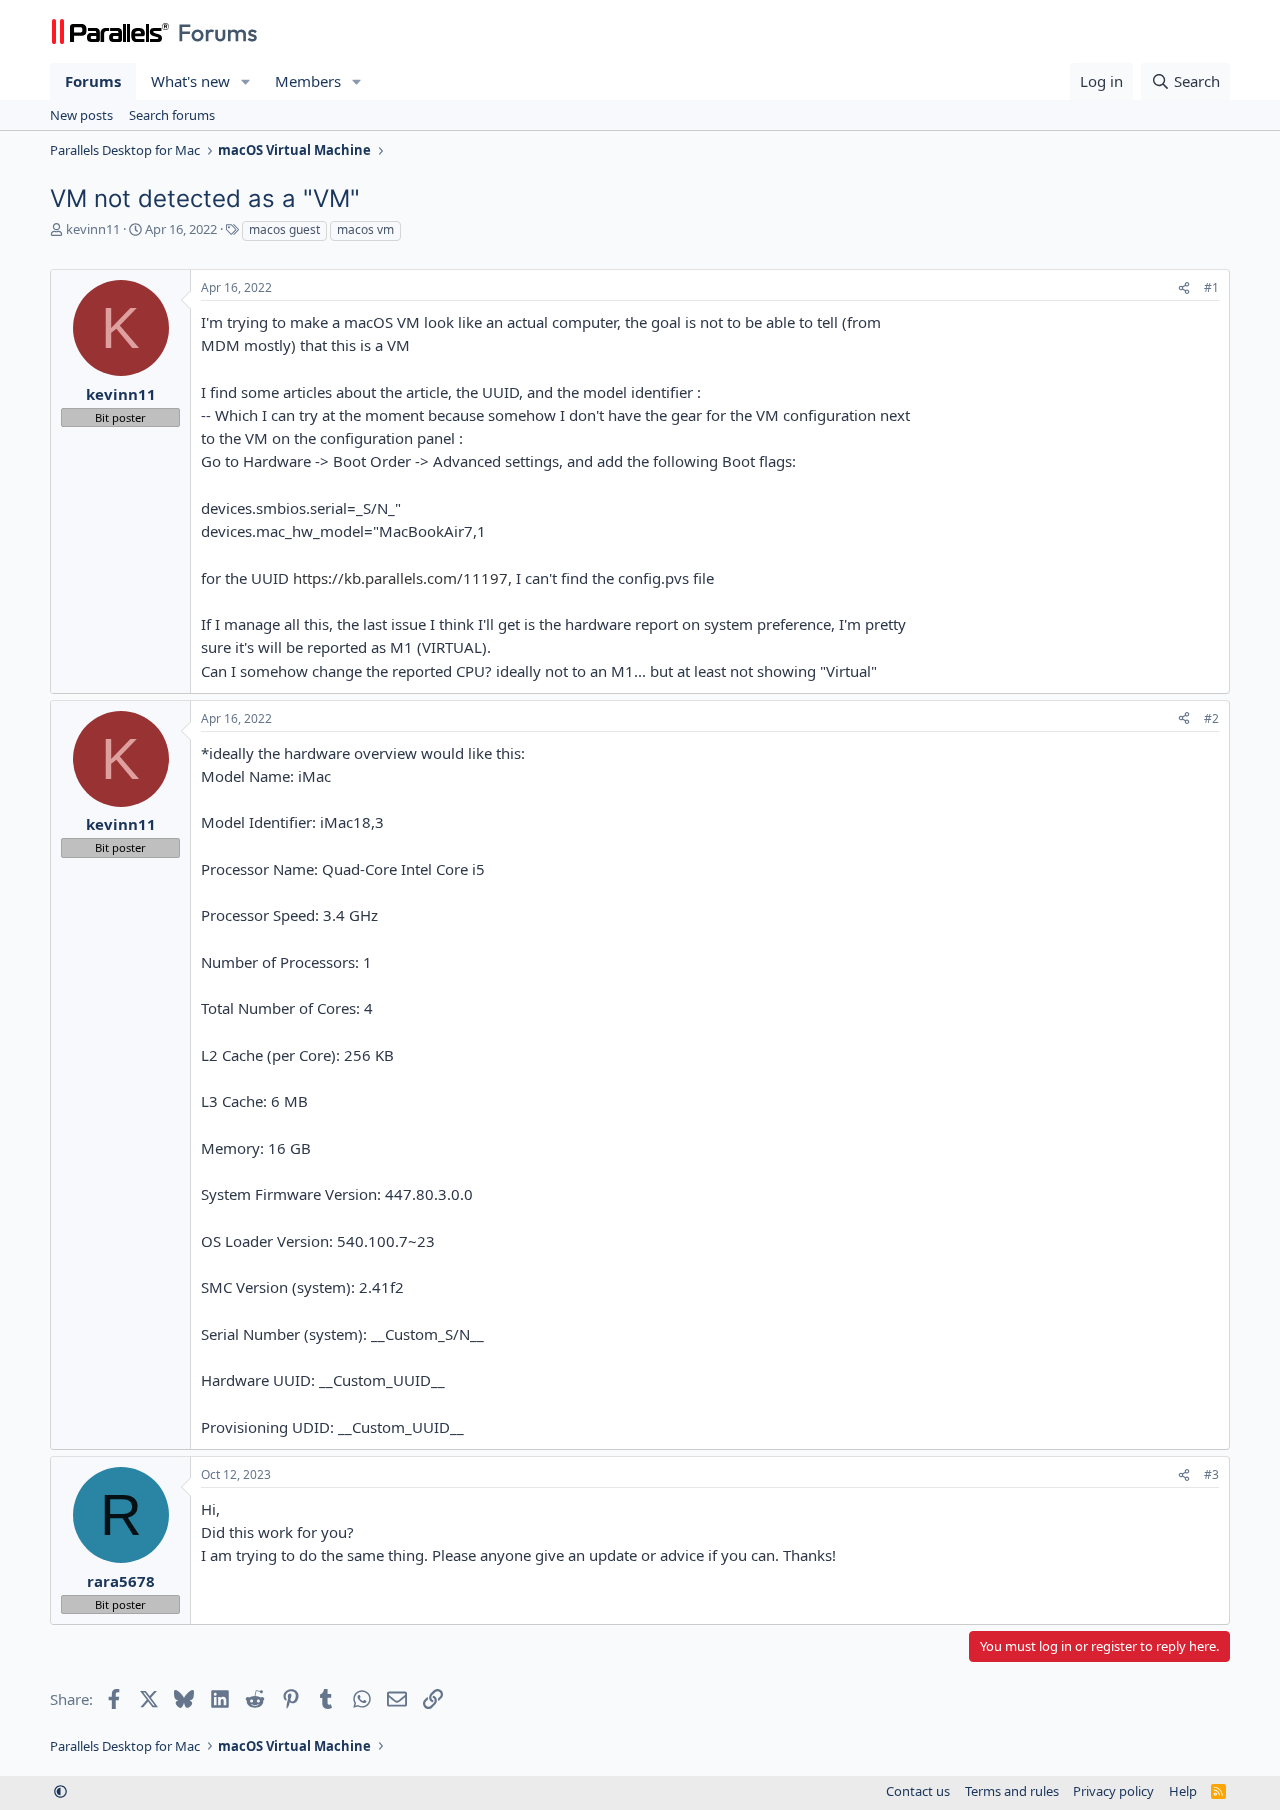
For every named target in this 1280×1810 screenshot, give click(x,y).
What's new (190, 81)
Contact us (918, 1791)
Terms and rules (1012, 1791)
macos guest (284, 229)
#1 (1211, 287)
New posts (81, 115)
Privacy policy (1113, 1791)
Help (1183, 1791)
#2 (1211, 718)
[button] (246, 81)
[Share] (1184, 288)
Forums (93, 81)
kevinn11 (93, 229)
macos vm (365, 229)
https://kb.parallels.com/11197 (400, 578)
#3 (1211, 1474)
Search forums (172, 115)
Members (308, 81)
